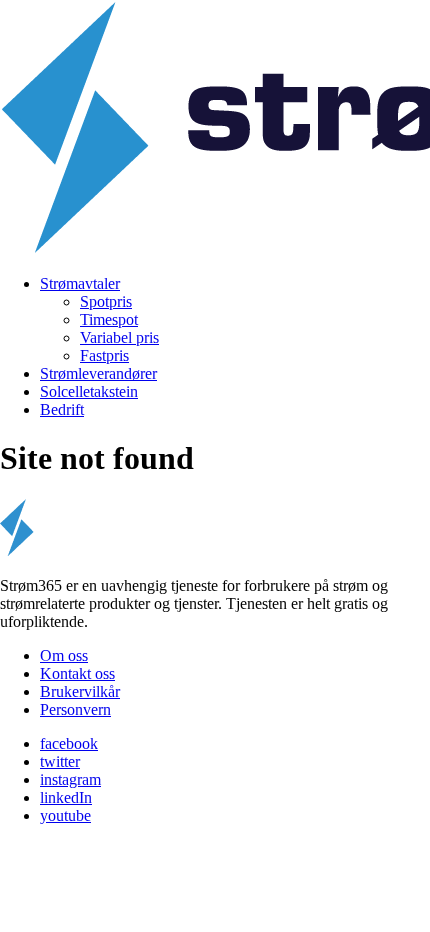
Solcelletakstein (89, 391)
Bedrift (62, 409)
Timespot (109, 319)
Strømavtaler (80, 283)
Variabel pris (119, 337)
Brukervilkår (80, 691)
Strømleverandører (98, 373)
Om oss (64, 655)
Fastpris (104, 355)
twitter (60, 761)
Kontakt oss (77, 673)
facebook (69, 743)
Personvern (75, 709)
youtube (65, 815)
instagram (70, 779)
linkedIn (66, 797)
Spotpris (106, 301)
